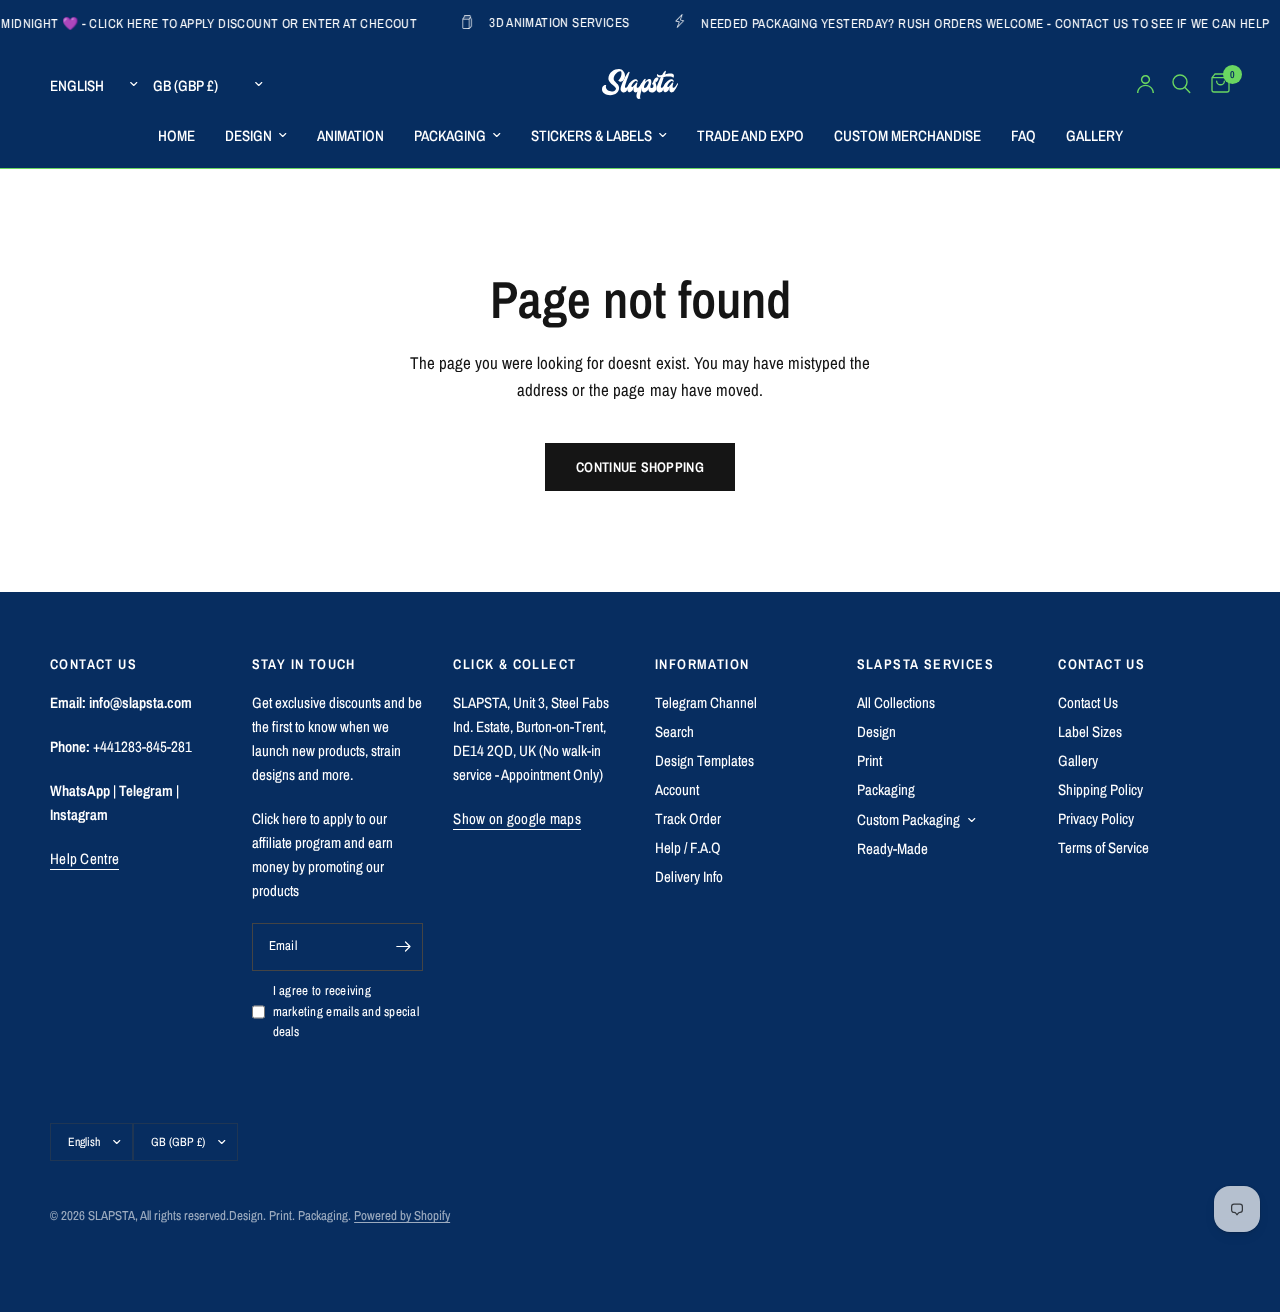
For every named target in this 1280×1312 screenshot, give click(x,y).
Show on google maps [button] (517, 818)
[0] (1215, 84)
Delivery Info (689, 876)
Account (677, 789)
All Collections (896, 702)
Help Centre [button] (84, 858)
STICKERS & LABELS (591, 135)
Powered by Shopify (402, 1215)
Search (674, 731)
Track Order (688, 818)
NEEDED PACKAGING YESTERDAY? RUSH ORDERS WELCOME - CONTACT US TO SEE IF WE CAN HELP (959, 22)
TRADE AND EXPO (750, 135)
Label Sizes (1090, 731)
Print (869, 760)
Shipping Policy (1100, 789)
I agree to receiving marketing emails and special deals (346, 1011)
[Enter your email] (403, 947)
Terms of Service (1103, 847)
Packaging (886, 789)
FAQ (1023, 135)
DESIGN (248, 135)
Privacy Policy (1096, 818)
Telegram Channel (706, 702)
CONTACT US (1101, 664)
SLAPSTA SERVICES (925, 664)
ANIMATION (350, 135)
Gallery (1078, 760)
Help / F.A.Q (688, 847)
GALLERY (1094, 135)
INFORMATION (702, 664)
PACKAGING (450, 135)
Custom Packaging (908, 819)
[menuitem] (176, 136)
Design (876, 731)
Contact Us (1088, 702)
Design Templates (704, 760)
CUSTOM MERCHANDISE (907, 135)
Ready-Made (892, 848)
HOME (176, 135)
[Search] (1181, 84)
